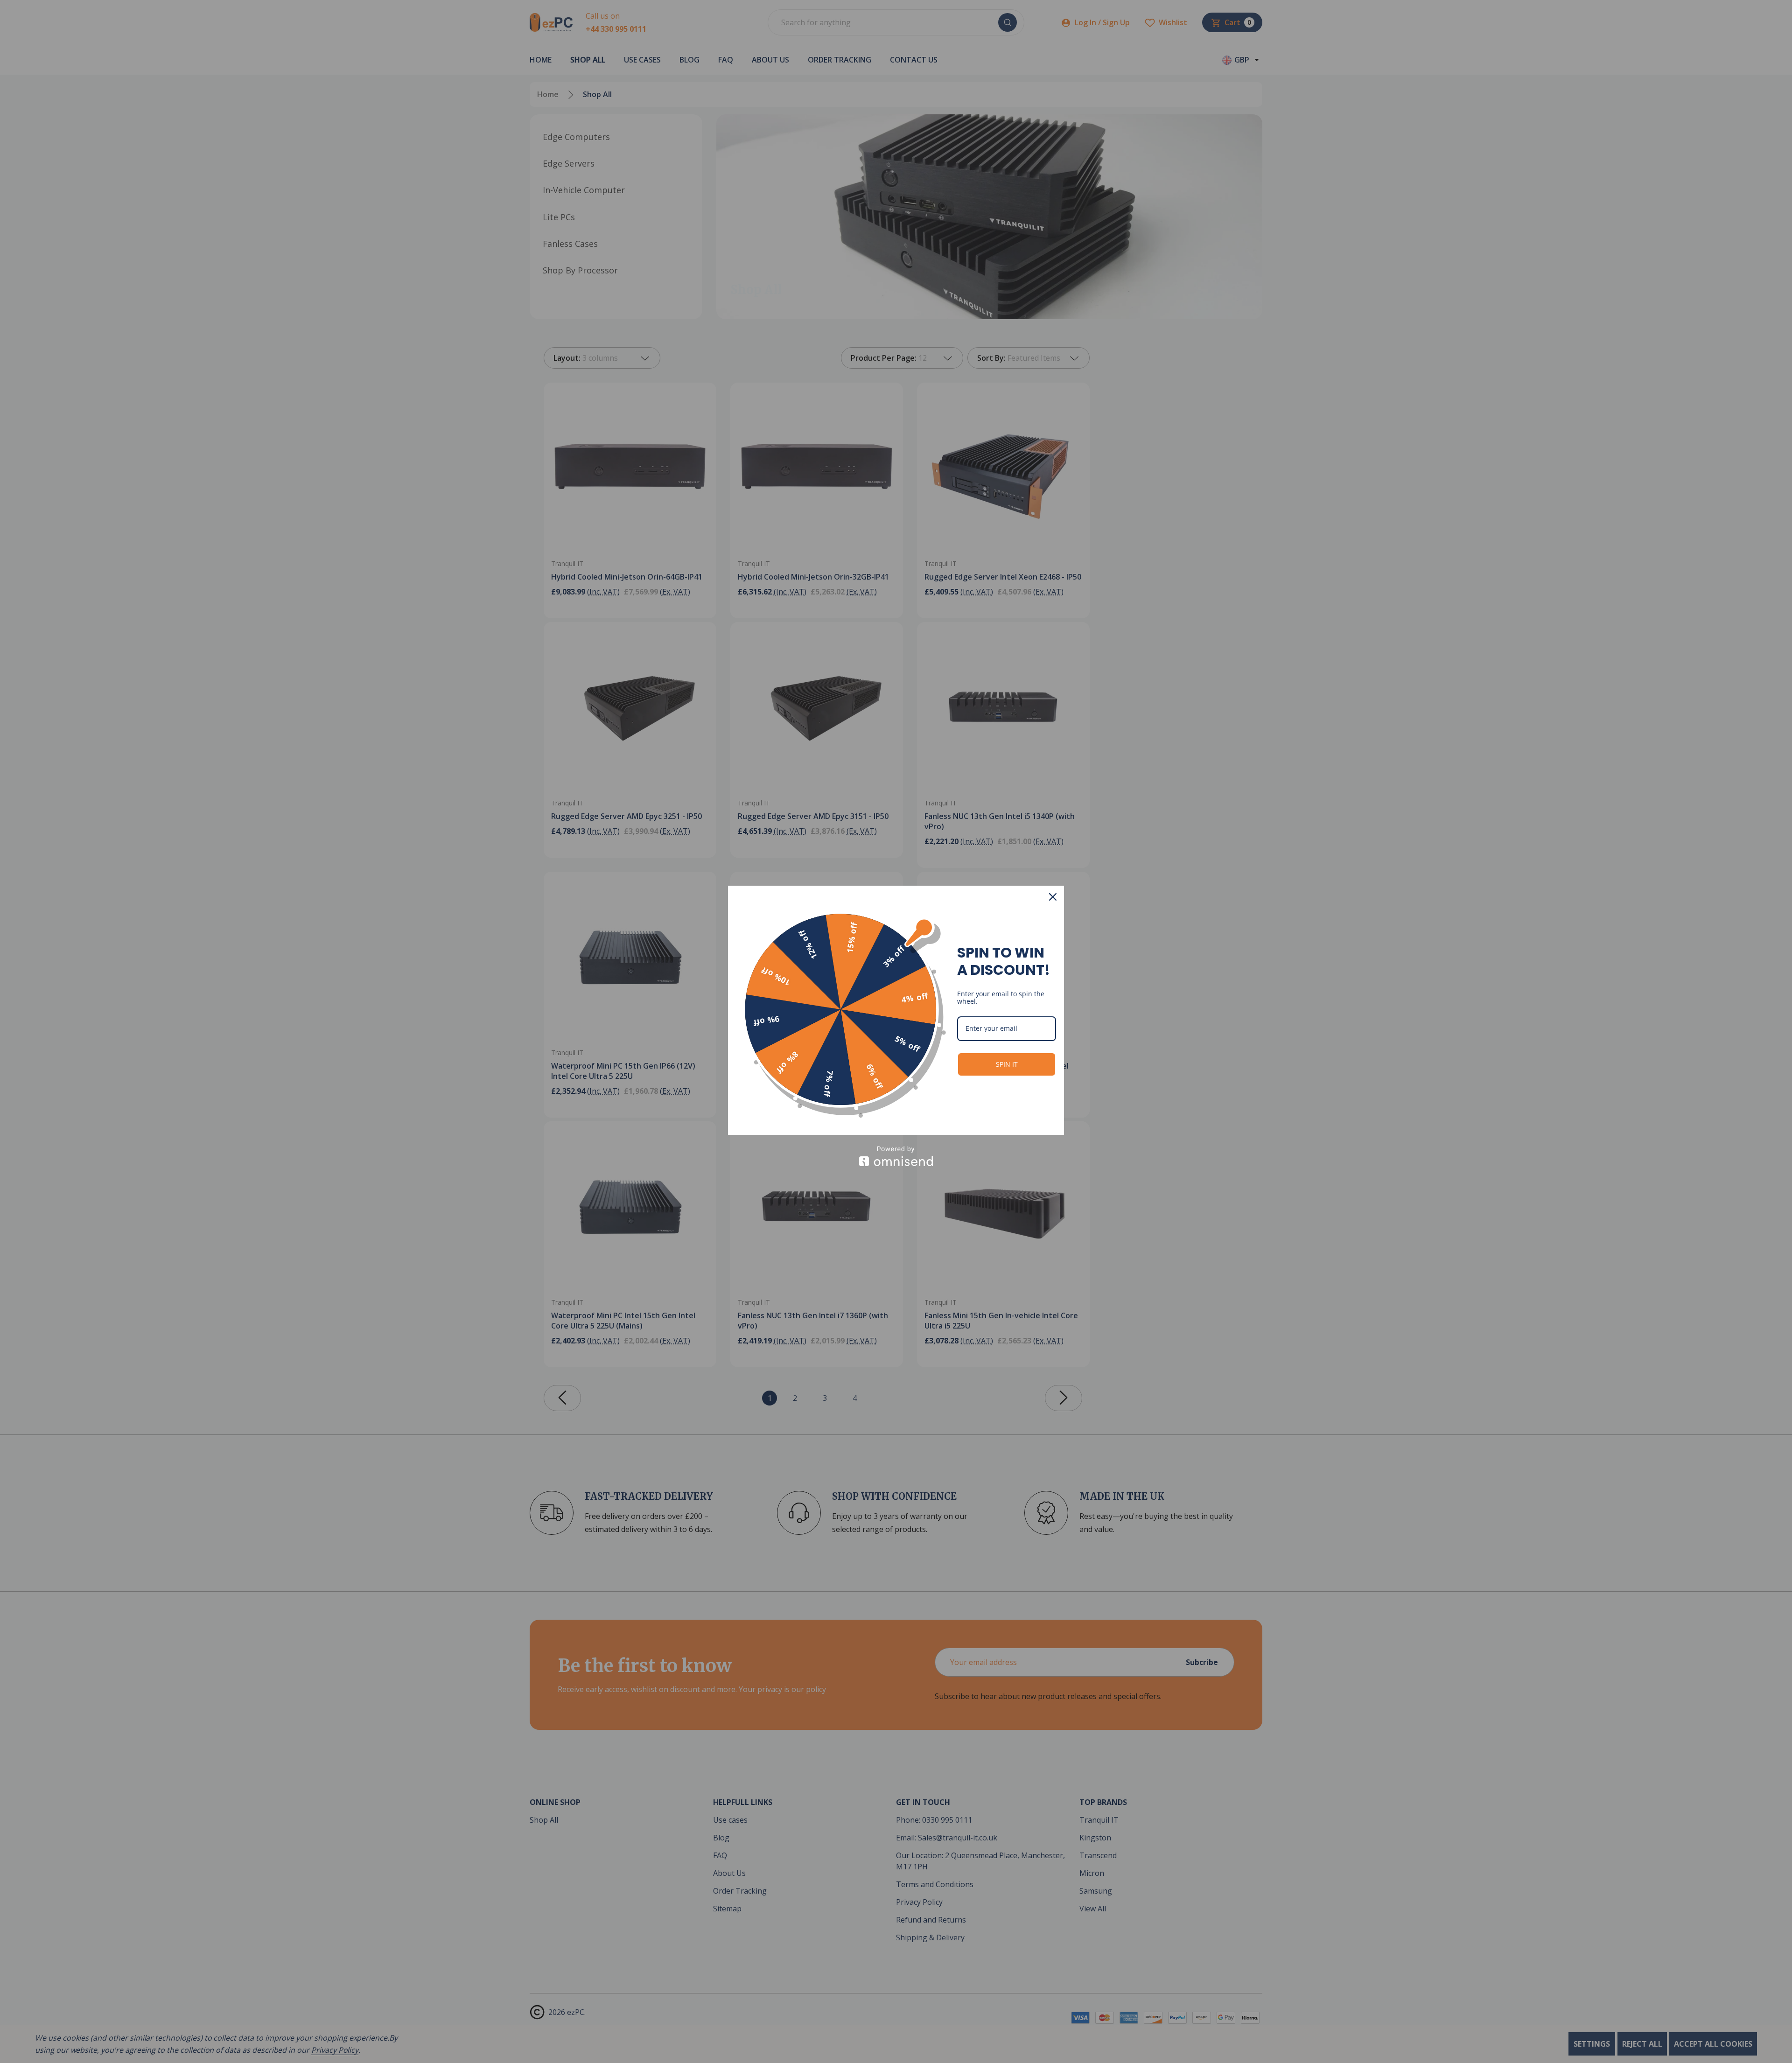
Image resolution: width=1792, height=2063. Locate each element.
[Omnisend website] (896, 1156)
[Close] (1053, 897)
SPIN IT (1007, 1064)
